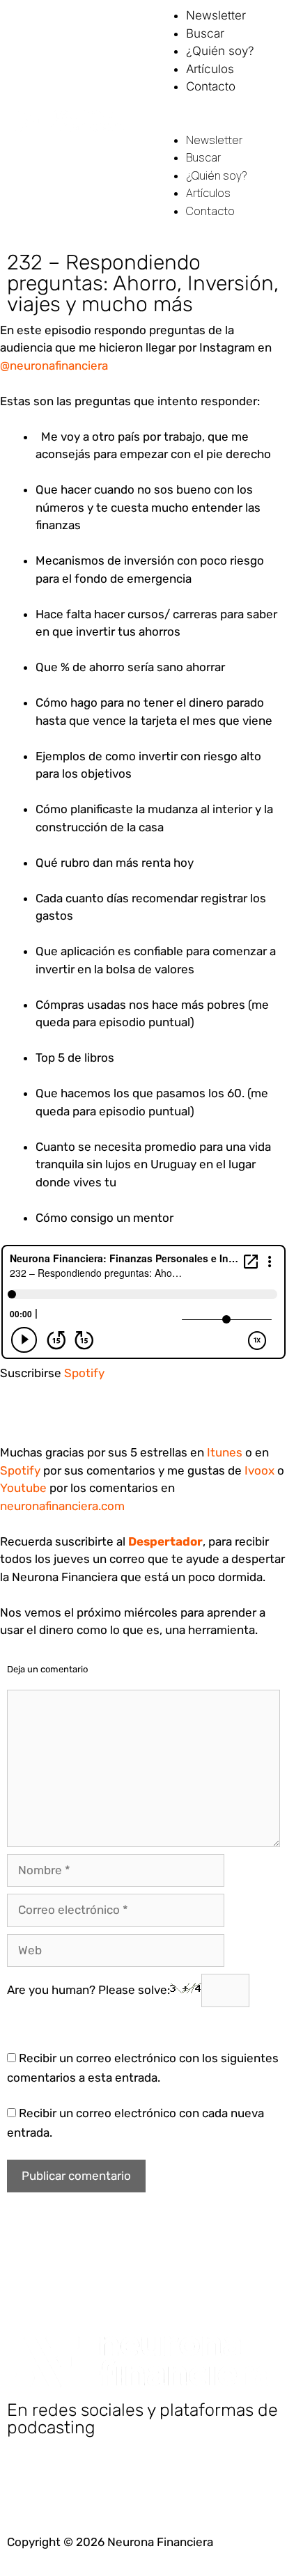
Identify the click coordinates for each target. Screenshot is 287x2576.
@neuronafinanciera (54, 366)
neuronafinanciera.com (62, 1506)
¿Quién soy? (220, 51)
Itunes (225, 1452)
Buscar (205, 33)
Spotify (84, 1373)
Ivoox (259, 1470)
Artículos (210, 69)
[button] (215, 123)
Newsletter (216, 15)
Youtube (23, 1488)
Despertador (165, 1541)
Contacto (211, 86)
